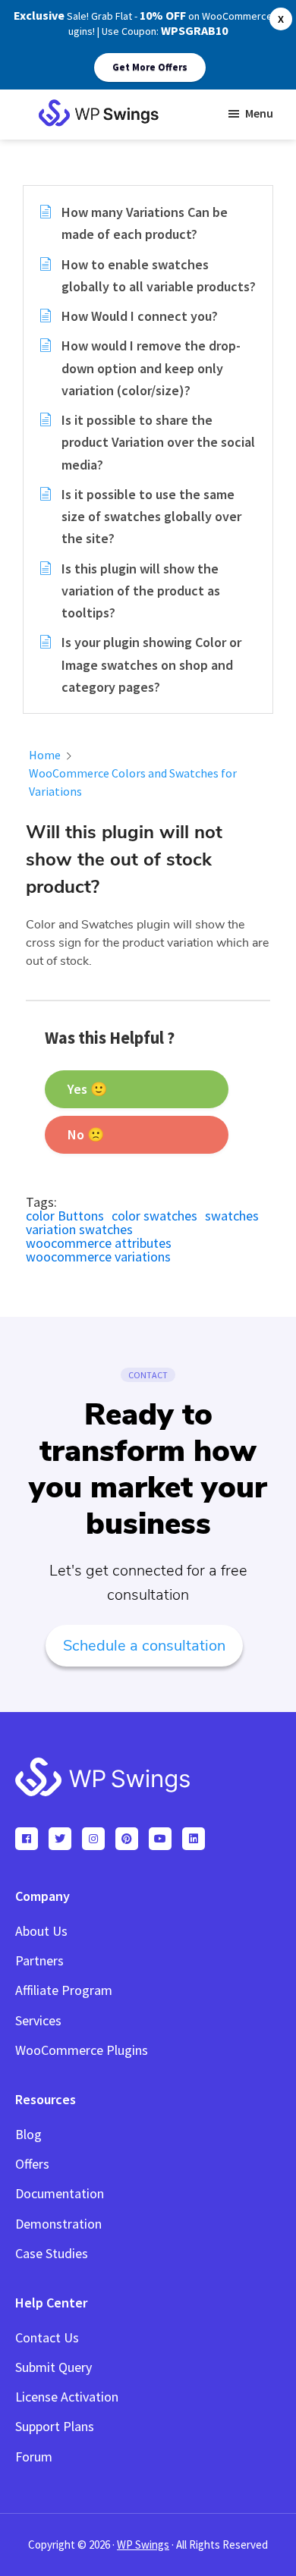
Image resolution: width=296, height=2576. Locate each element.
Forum (34, 2457)
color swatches (154, 1216)
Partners (39, 1960)
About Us (41, 1931)
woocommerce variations (98, 1257)
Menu (259, 113)
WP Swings (143, 2545)
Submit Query (54, 2367)
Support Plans (55, 2426)
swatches (232, 1216)
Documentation (60, 2193)
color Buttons (65, 1216)
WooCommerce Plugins (82, 2050)
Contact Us (47, 2337)
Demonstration (58, 2224)
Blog (28, 2134)
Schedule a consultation (144, 1646)
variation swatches (79, 1229)
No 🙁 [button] (86, 1134)
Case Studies (52, 2253)
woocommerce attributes (99, 1243)
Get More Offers (150, 67)
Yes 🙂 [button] (87, 1089)
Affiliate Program (64, 1990)
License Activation (67, 2397)
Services (38, 2020)
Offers (32, 2164)
